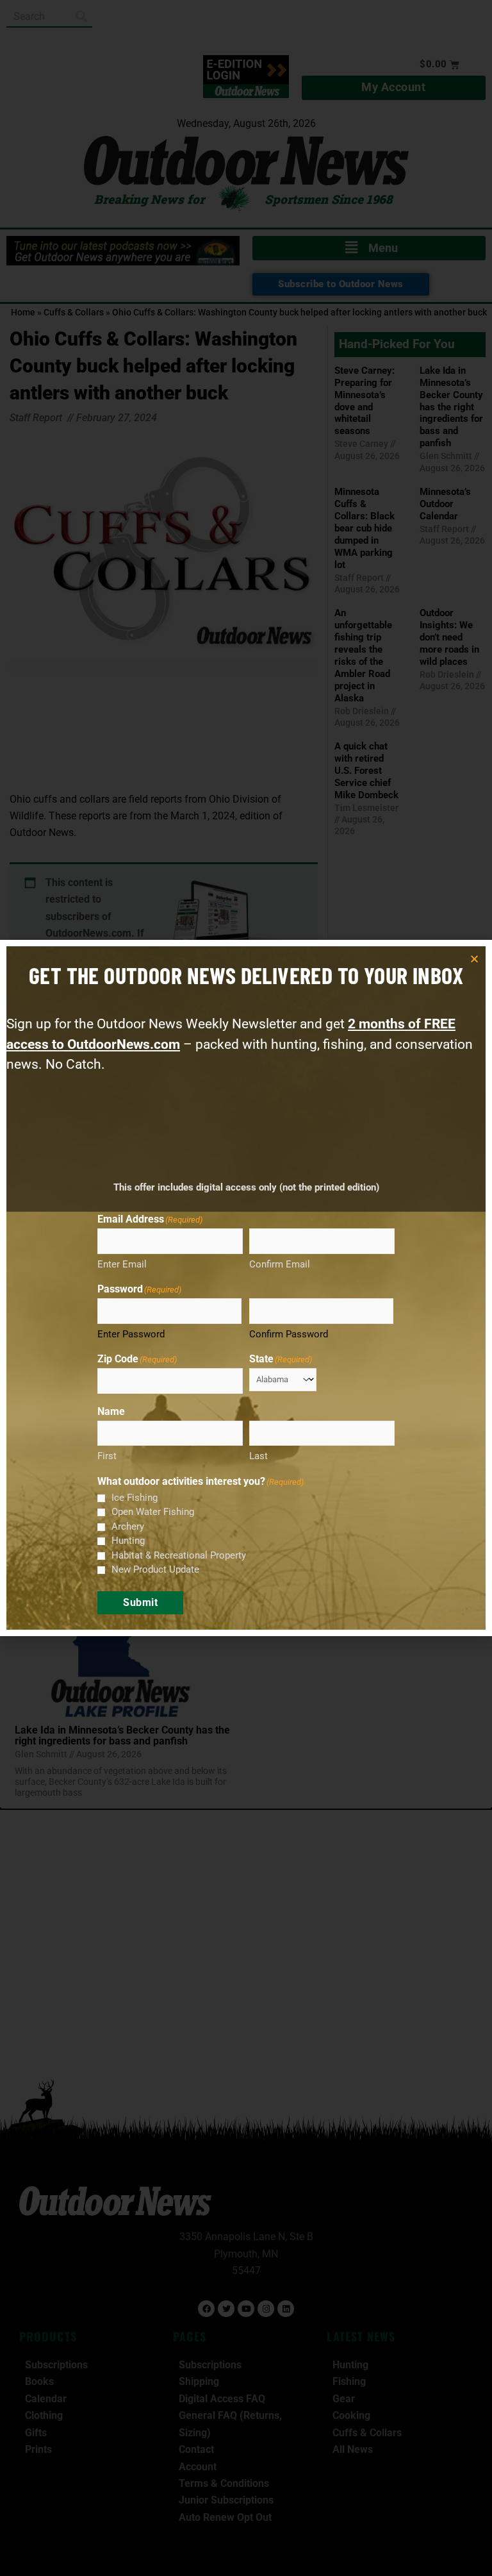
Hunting (128, 1541)
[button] (474, 959)
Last (258, 1456)
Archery (128, 1526)
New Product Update (155, 1569)
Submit (140, 1602)
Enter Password (131, 1334)
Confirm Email (280, 1264)
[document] (246, 1288)
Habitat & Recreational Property (179, 1555)
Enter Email (122, 1264)
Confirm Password (289, 1334)
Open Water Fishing (153, 1512)
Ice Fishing (135, 1498)
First (107, 1456)
